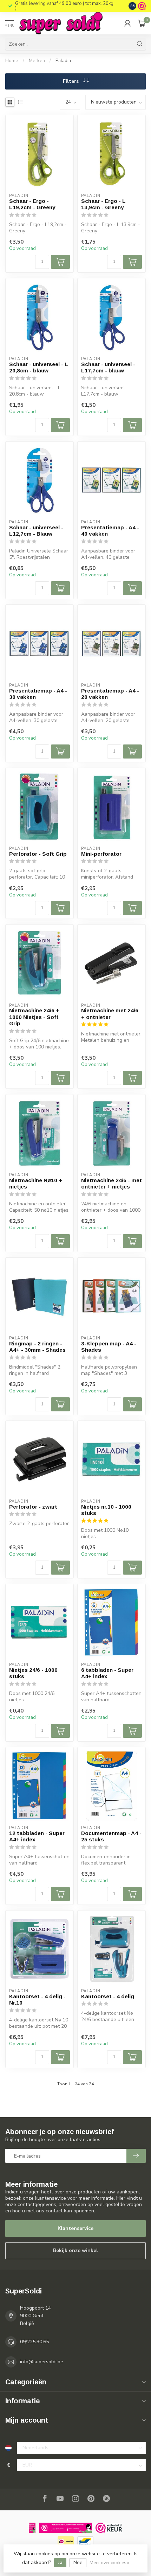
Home (12, 61)
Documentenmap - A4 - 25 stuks (111, 1836)
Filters (71, 81)
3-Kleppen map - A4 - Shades (109, 1347)
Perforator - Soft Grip (38, 854)
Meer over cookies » (109, 2562)
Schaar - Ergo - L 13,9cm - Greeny (103, 204)
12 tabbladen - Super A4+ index (37, 1836)
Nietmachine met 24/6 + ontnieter (110, 1014)
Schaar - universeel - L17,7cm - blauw (108, 367)
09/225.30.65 (34, 2342)
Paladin (63, 61)
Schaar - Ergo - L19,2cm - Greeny (32, 204)
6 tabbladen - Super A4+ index (107, 1673)
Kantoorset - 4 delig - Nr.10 (37, 1999)
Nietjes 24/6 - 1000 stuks (33, 1673)
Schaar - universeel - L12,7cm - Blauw (36, 531)
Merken (37, 61)
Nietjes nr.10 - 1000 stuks (106, 1510)
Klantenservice (75, 2228)
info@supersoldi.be (42, 2362)
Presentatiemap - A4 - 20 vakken (110, 694)
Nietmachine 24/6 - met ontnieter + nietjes (111, 1183)
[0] (142, 23)
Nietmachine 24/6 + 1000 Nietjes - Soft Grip (34, 1017)
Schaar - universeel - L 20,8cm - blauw (39, 367)
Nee (78, 2562)
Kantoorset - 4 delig (108, 1996)
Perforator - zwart (33, 1507)
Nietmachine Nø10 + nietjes (36, 1183)
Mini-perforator (101, 854)
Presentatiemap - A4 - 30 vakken (38, 694)
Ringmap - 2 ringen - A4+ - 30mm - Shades (37, 1347)
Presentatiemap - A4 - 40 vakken (110, 531)
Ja (60, 2562)
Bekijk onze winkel (75, 2250)
